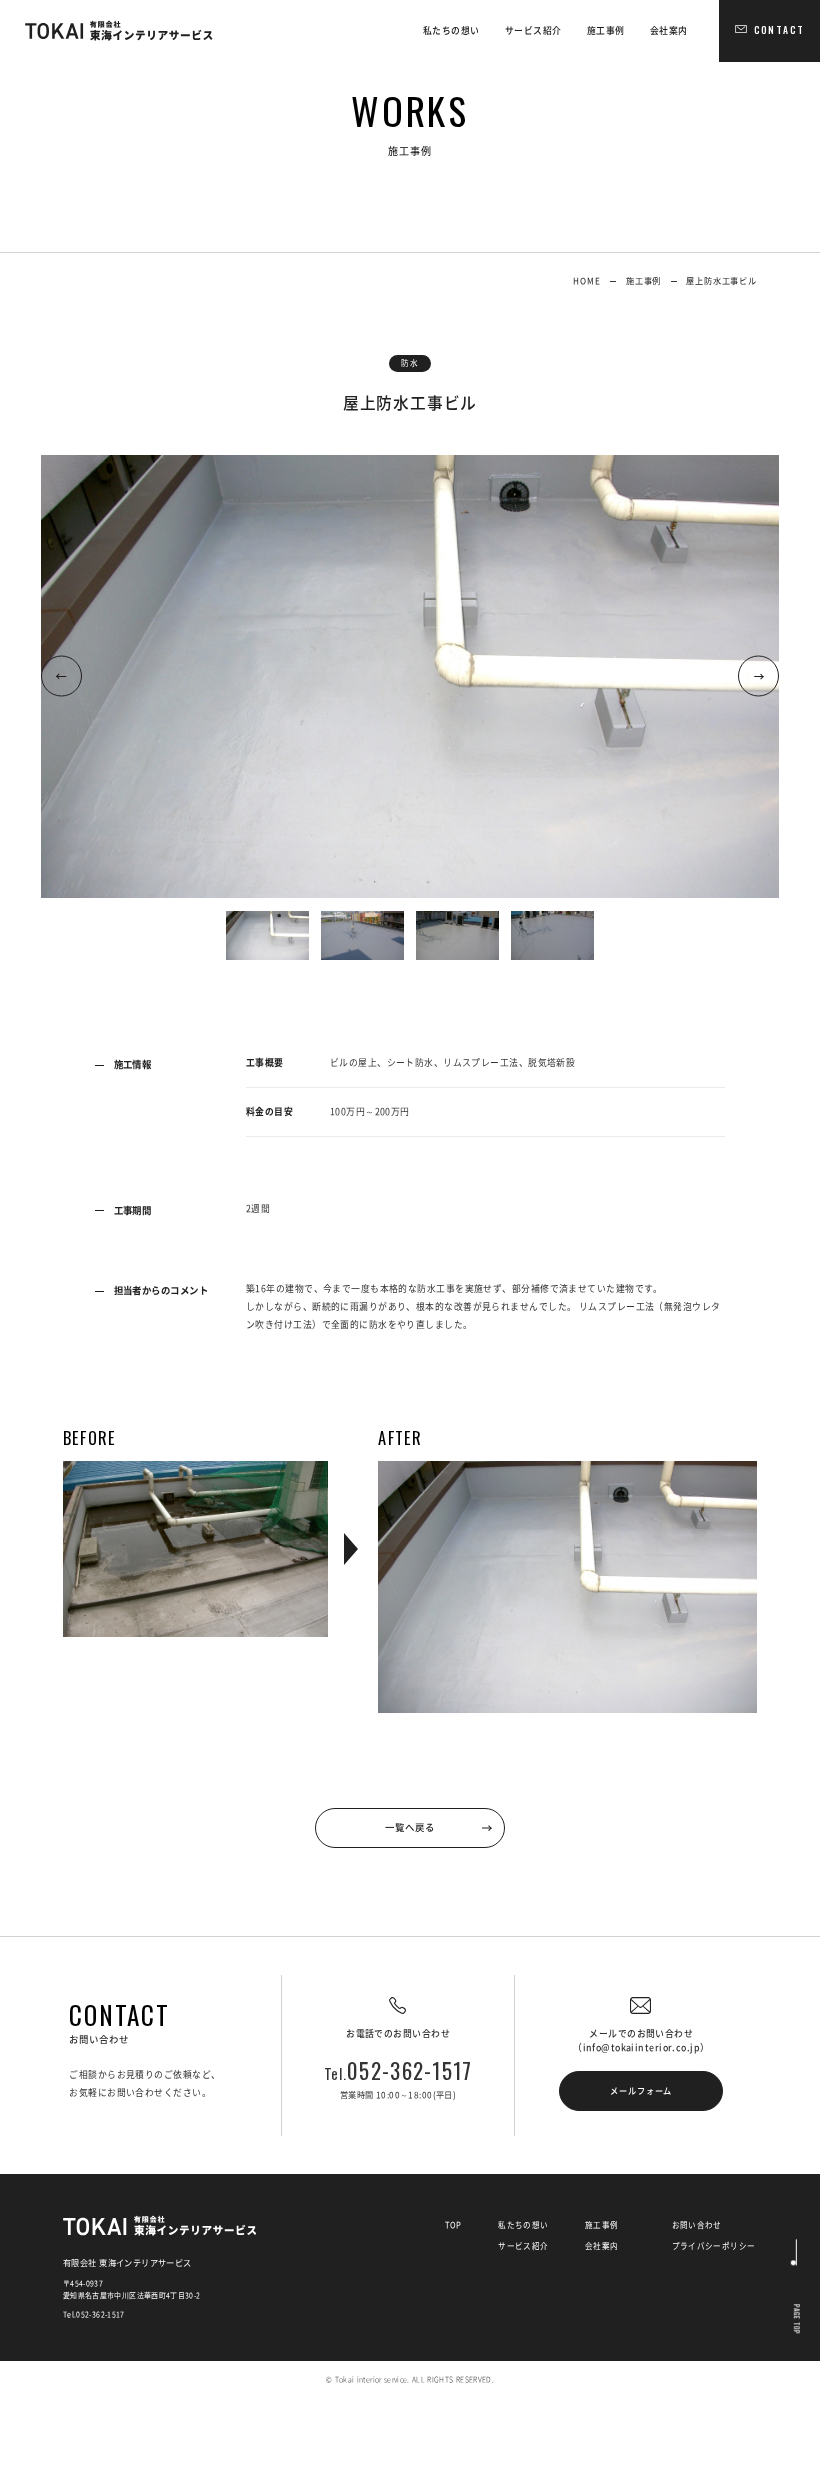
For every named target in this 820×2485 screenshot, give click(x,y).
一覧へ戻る (410, 1827)
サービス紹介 (533, 30)
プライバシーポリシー (714, 2245)
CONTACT (779, 30)
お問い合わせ (697, 2224)
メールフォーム (641, 2090)
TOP (453, 2224)
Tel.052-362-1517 (94, 2314)
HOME (586, 280)
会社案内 (669, 30)
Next (758, 676)
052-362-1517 (398, 2070)
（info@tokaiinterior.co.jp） (641, 2047)
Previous (61, 676)
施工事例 (606, 30)
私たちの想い (451, 30)
